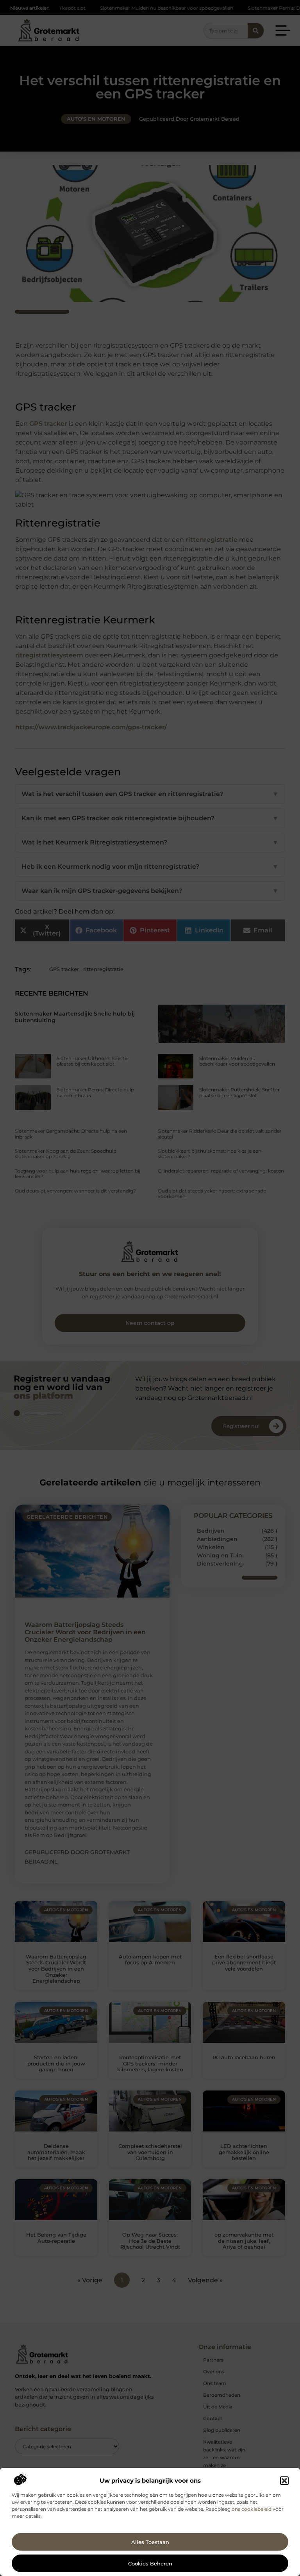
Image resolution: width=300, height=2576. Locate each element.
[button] (284, 2481)
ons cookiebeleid (252, 2509)
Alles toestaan (150, 2542)
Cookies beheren (150, 2564)
